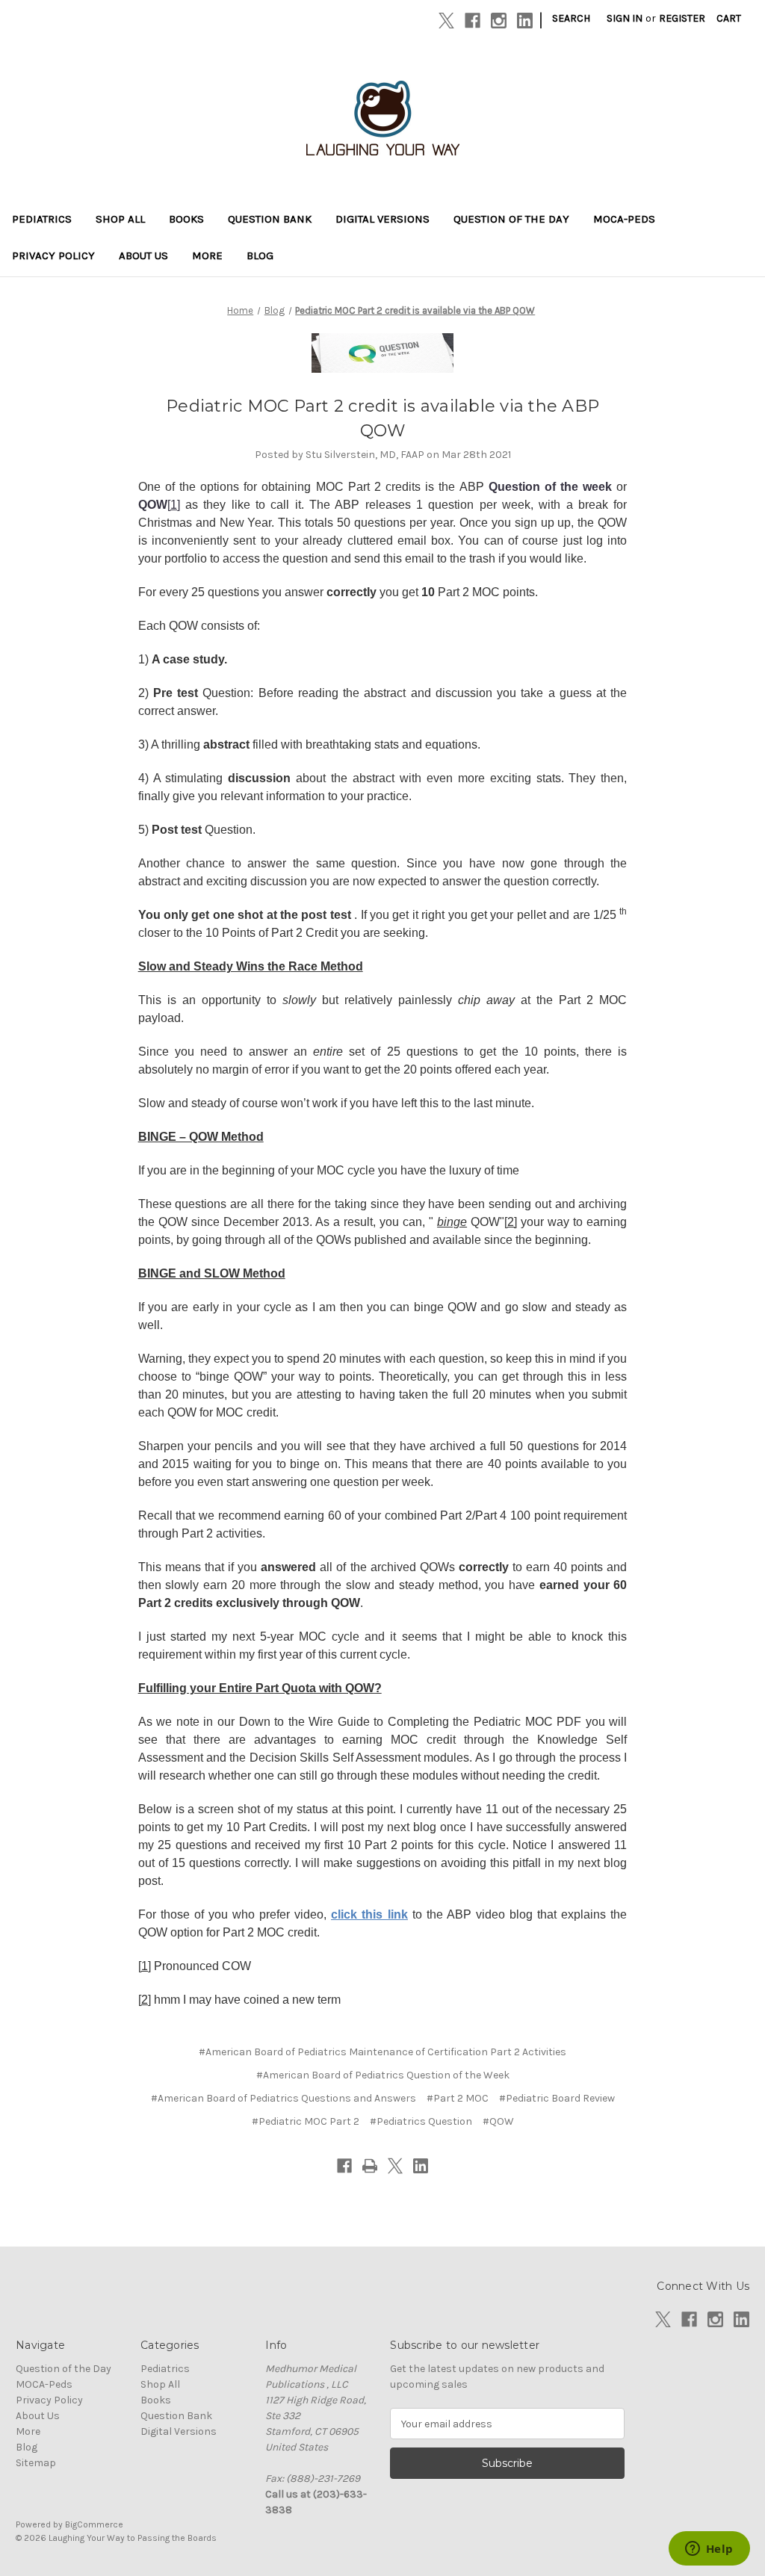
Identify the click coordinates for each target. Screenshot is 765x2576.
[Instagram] (499, 21)
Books (186, 219)
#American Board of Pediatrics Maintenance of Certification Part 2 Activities (382, 2052)
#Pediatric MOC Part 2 (306, 2121)
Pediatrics (42, 219)
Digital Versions (382, 219)
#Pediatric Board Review (557, 2098)
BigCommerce (94, 2524)
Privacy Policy (53, 256)
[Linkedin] (525, 21)
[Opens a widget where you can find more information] (709, 2550)
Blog (260, 256)
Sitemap (36, 2463)
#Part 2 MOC (458, 2098)
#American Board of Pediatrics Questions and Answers (284, 2098)
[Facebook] (473, 21)
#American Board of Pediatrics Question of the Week (383, 2075)
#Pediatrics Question (421, 2121)
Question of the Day (511, 219)
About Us (143, 256)
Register (682, 18)
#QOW (498, 2121)
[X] (446, 21)
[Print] (370, 2166)
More (207, 256)
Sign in (625, 18)
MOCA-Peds (624, 219)
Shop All (120, 219)
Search (571, 18)
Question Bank (270, 219)
